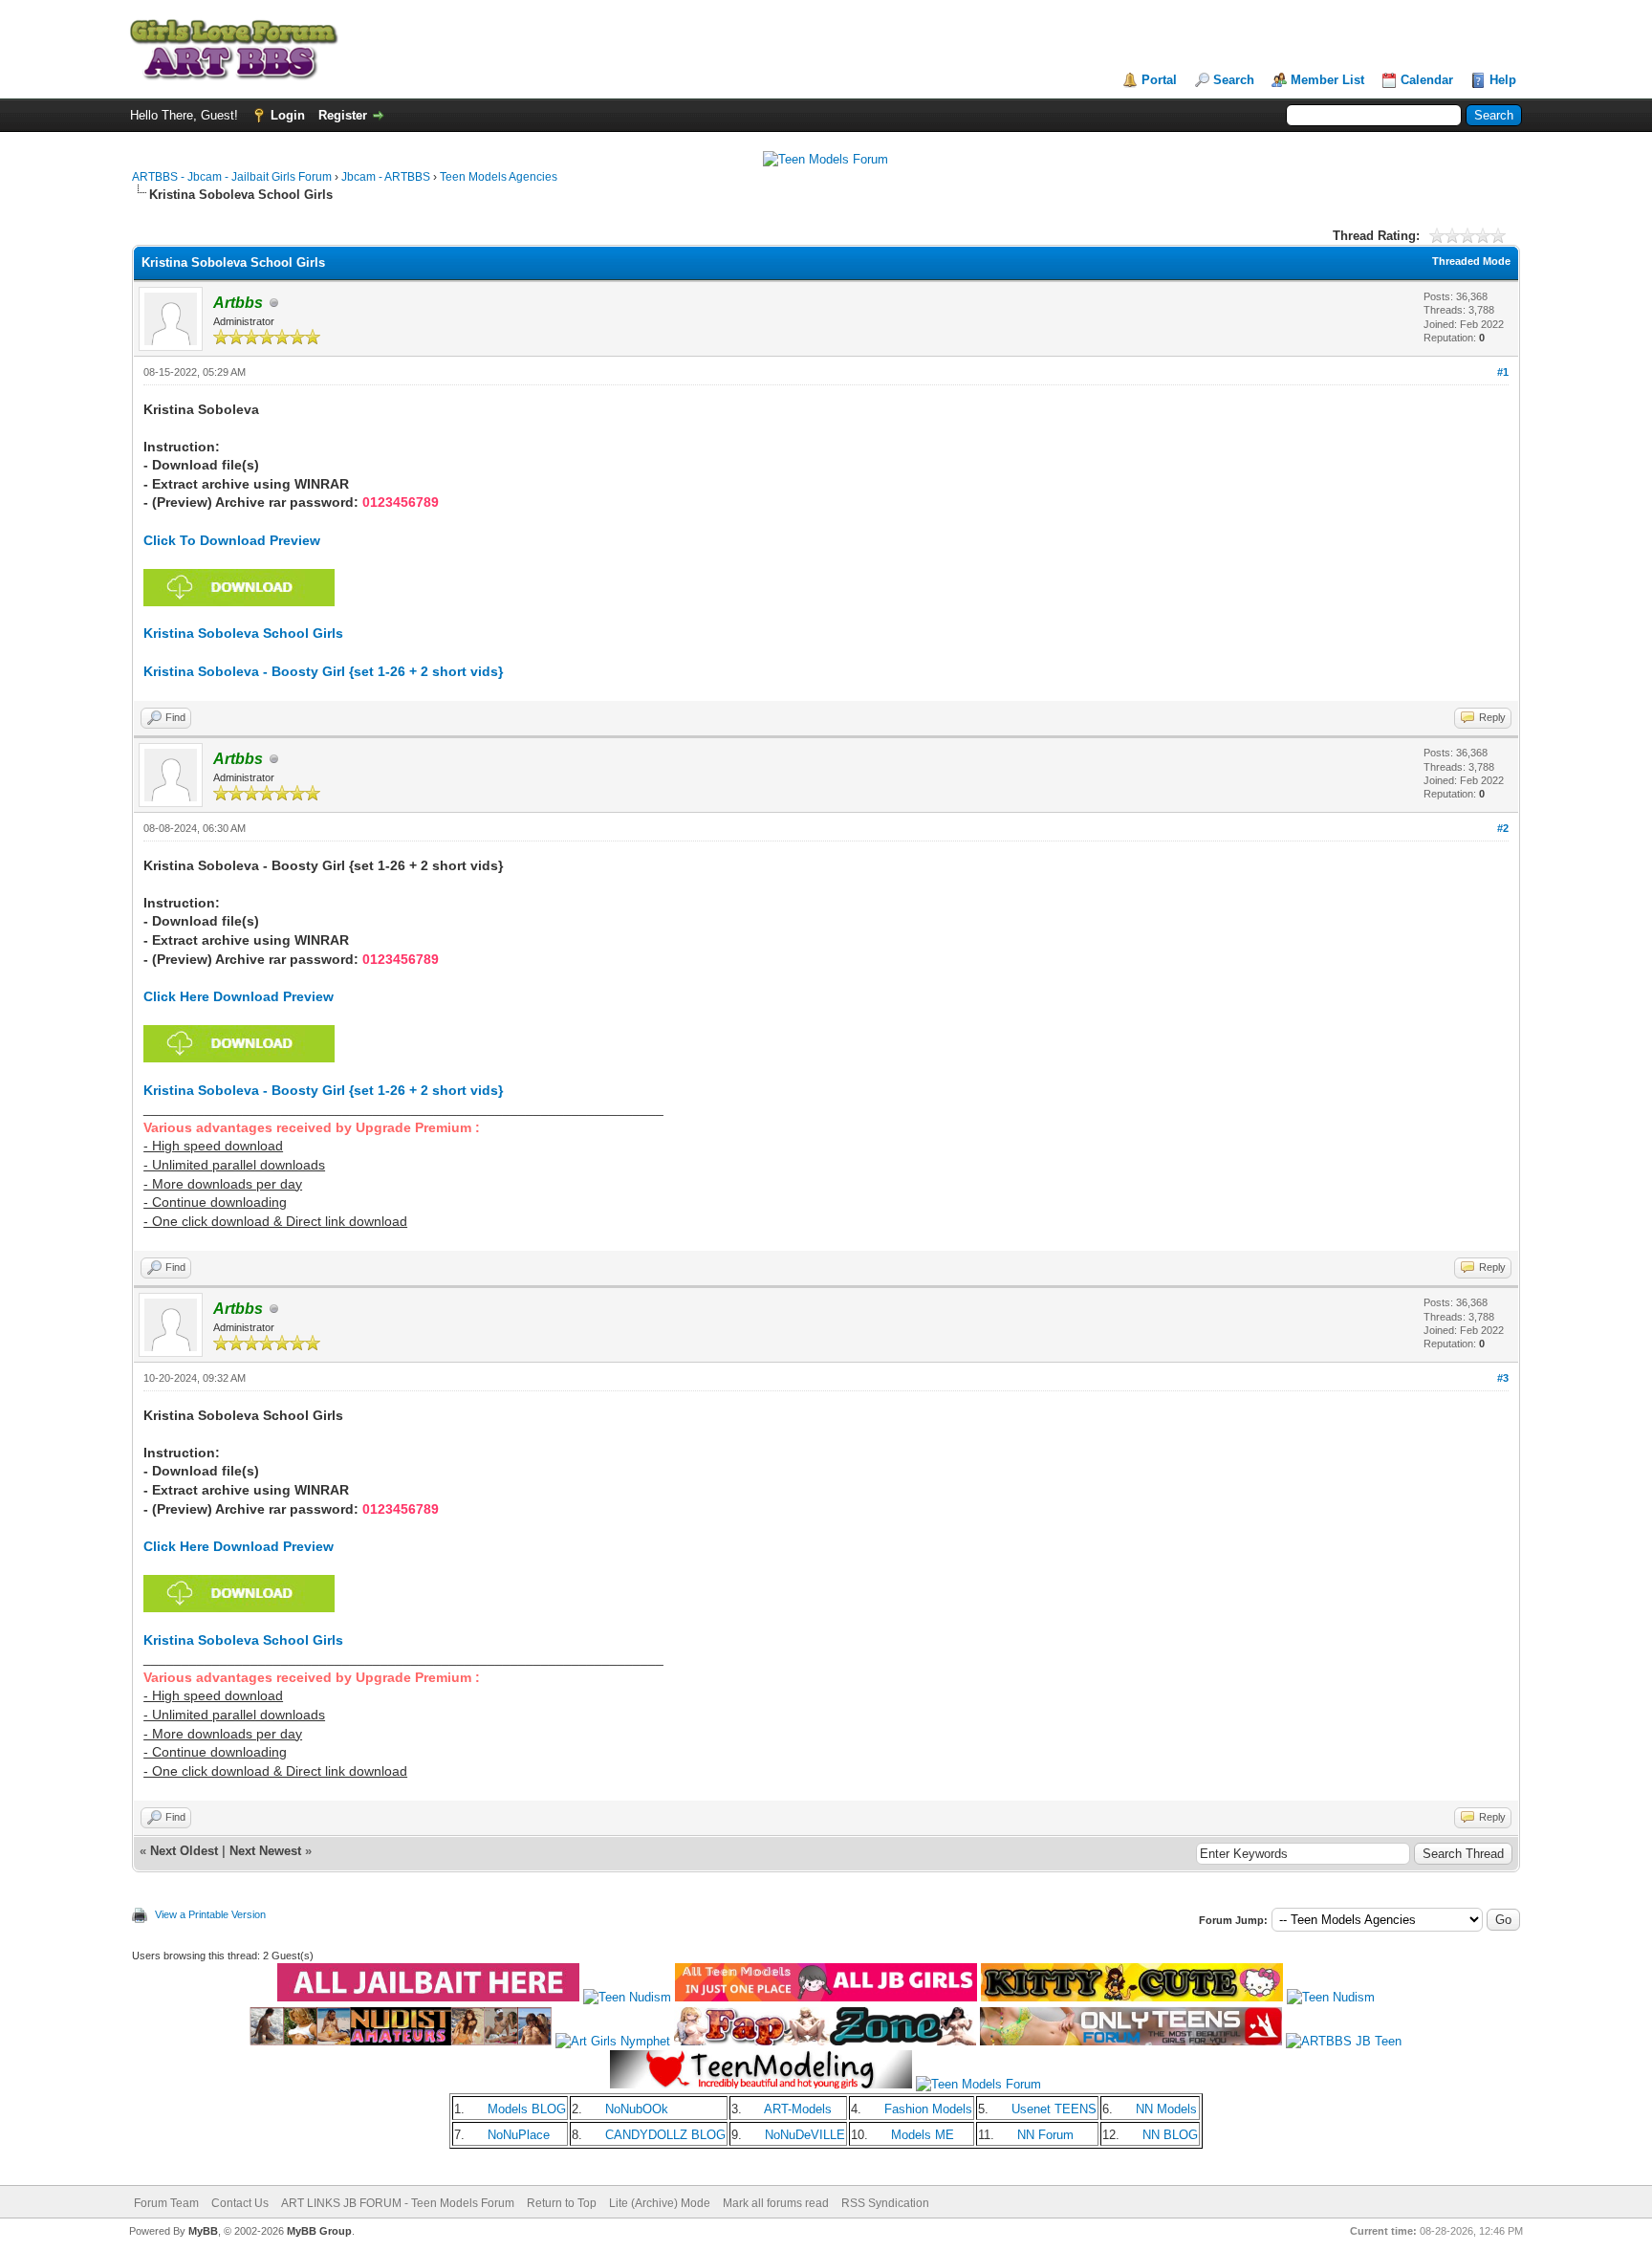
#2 (1503, 828)
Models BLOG (527, 2109)
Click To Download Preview (232, 540)
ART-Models (798, 2109)
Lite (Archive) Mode (660, 2203)
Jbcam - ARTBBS (386, 177)
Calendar (1427, 80)
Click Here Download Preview (239, 996)
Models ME (923, 2135)
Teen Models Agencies (499, 177)
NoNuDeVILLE (805, 2135)
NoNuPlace (519, 2135)
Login (288, 115)
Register (343, 115)
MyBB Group (319, 2231)
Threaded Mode (1471, 261)
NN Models (1166, 2109)
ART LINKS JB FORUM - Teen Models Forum (398, 2203)
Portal (1159, 80)
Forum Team (166, 2203)
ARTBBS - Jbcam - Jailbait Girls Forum (232, 177)
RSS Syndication (885, 2203)
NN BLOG (1170, 2135)
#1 (1503, 372)
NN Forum (1045, 2135)
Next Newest (265, 1851)
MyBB (203, 2231)
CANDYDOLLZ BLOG (665, 2135)
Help (1503, 80)
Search (1234, 80)
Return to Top (562, 2203)
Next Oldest (184, 1851)
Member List (1327, 80)
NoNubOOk (637, 2109)
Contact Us (240, 2203)
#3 (1503, 1378)
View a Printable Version (210, 1914)
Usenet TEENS (1054, 2109)
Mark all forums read (776, 2203)
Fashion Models (928, 2109)
